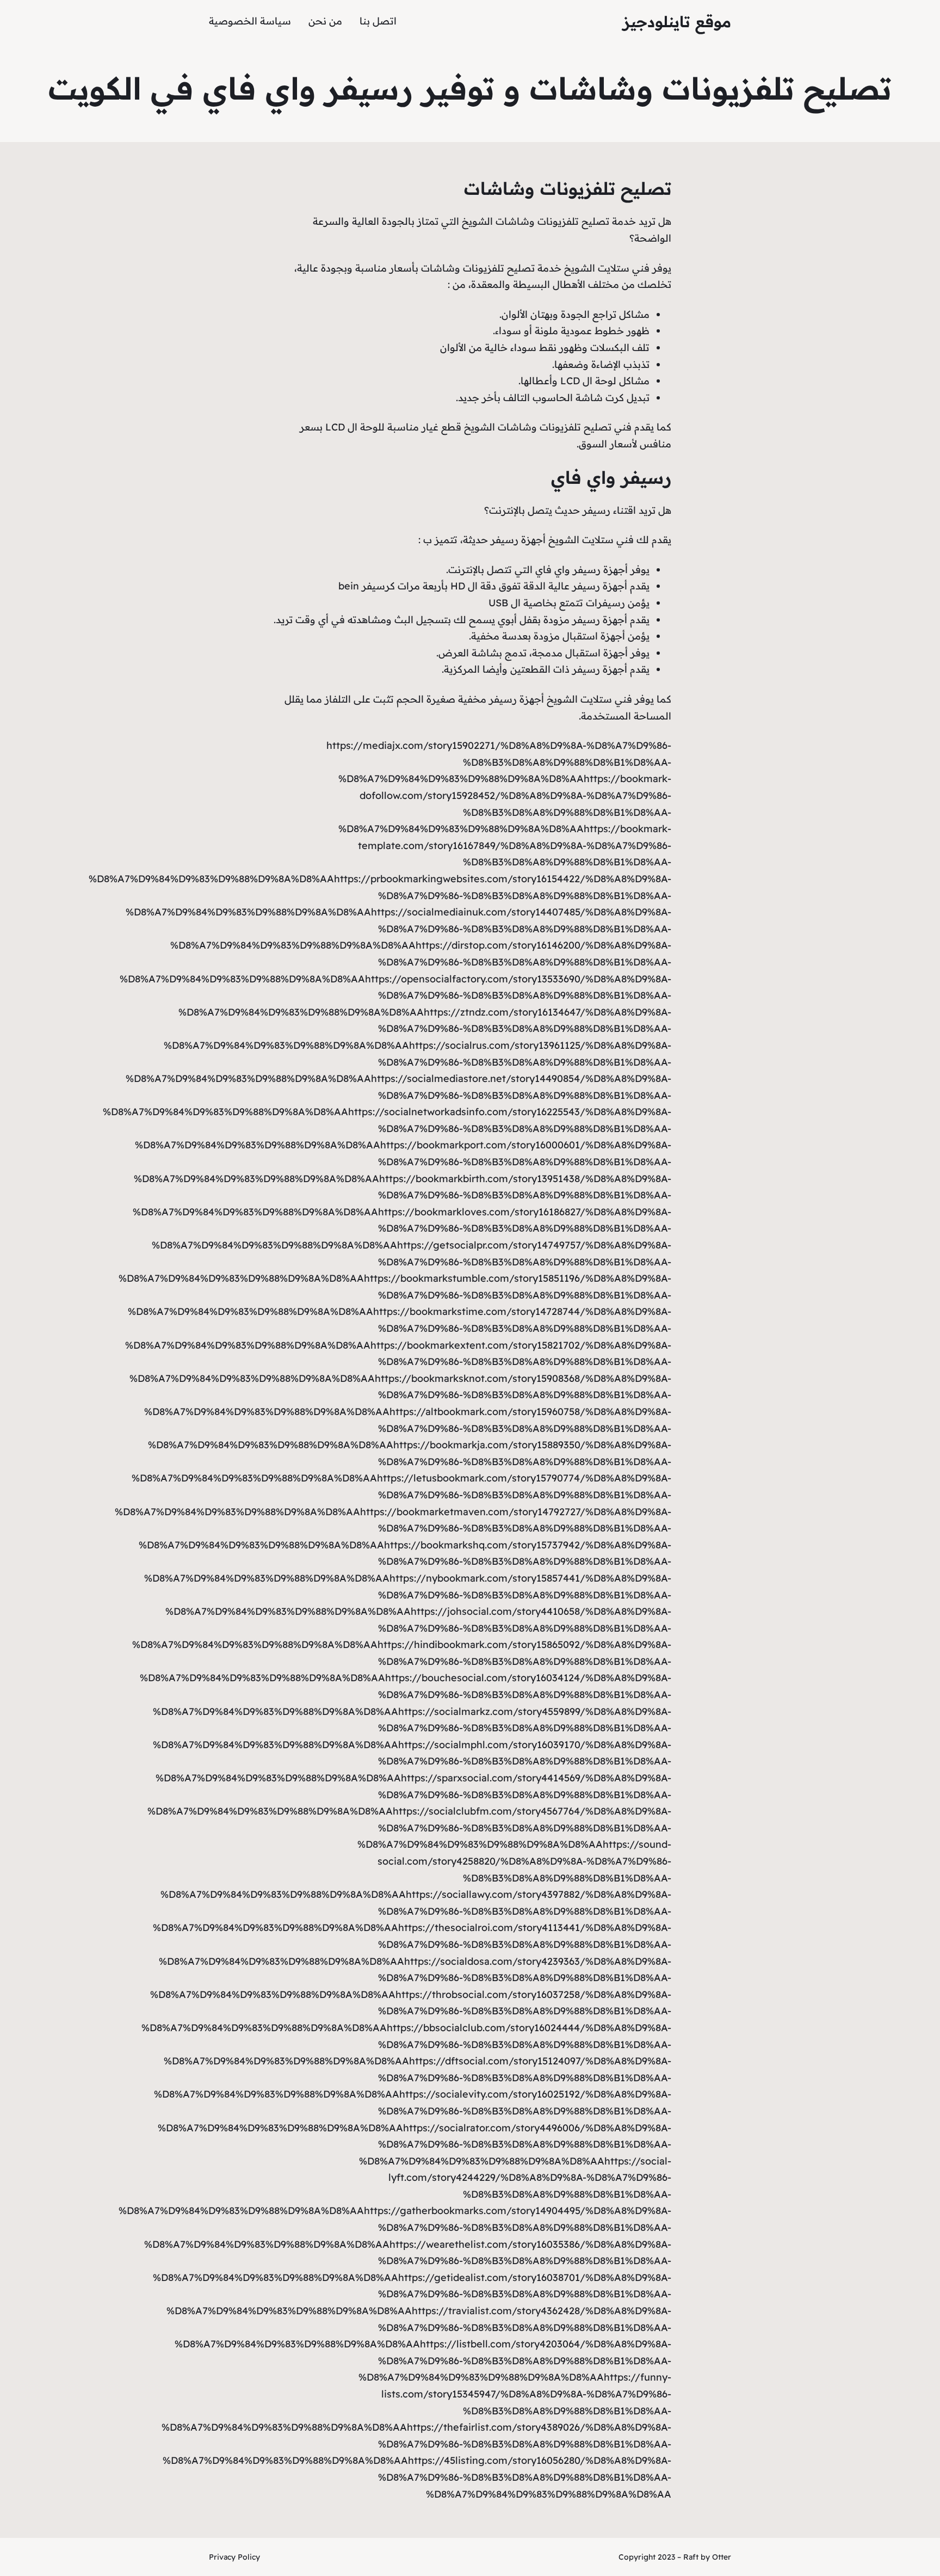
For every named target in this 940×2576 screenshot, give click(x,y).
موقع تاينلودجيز (677, 21)
